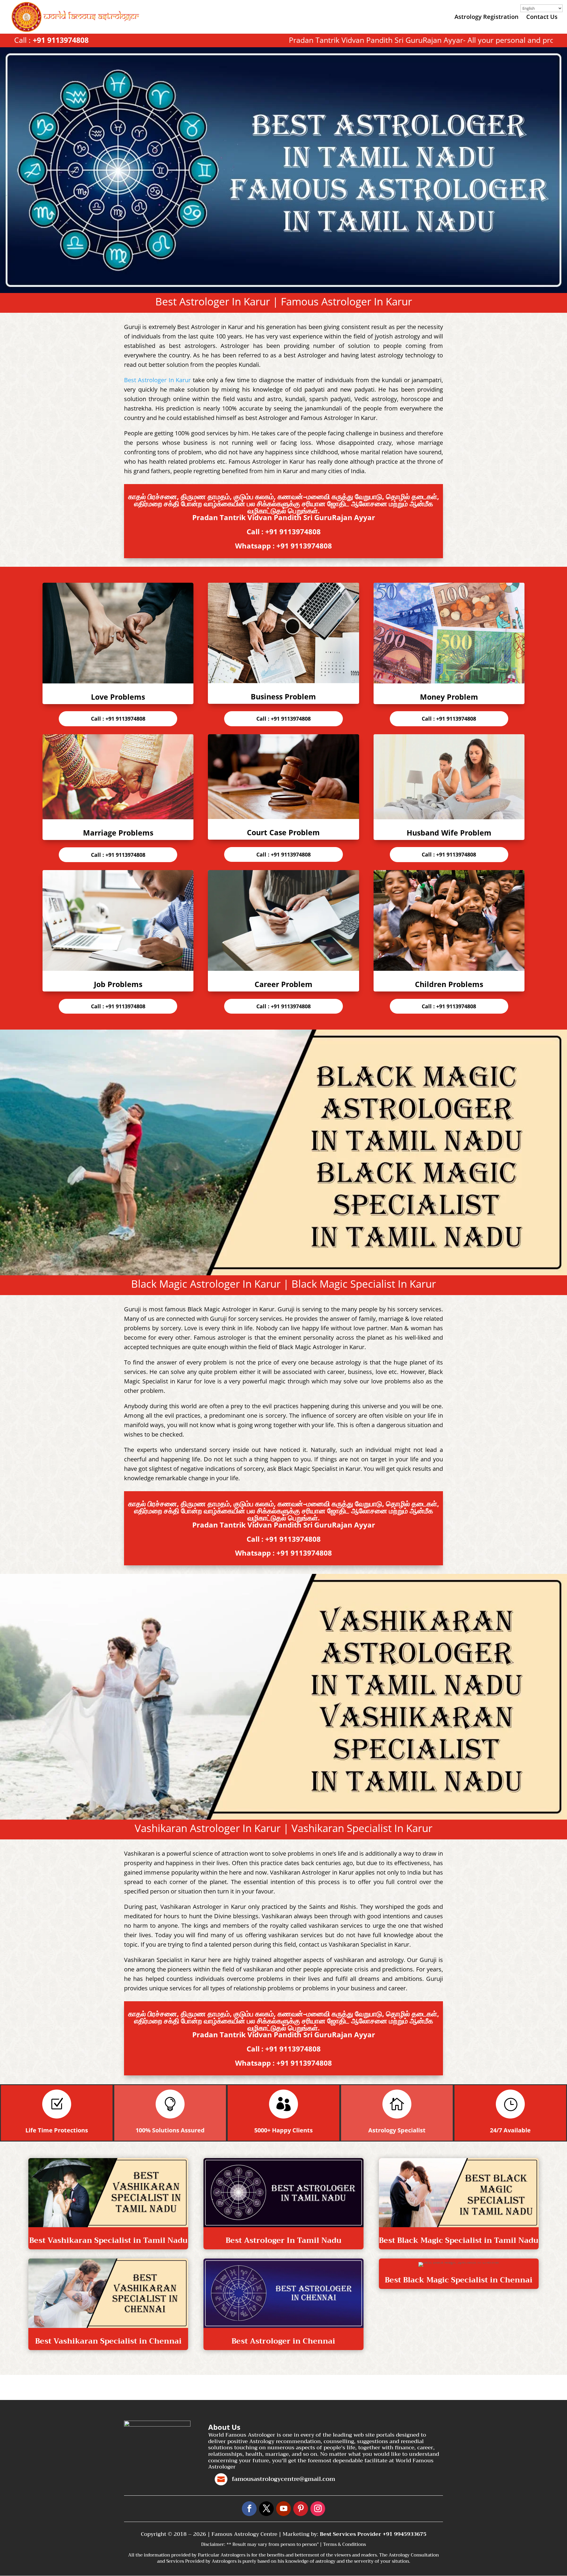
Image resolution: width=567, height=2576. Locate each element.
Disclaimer (213, 2544)
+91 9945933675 (405, 2534)
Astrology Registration (487, 18)
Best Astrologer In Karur (157, 380)
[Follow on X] (266, 2509)
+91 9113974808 (61, 40)
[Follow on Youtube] (283, 2509)
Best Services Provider (351, 2534)
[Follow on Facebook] (249, 2509)
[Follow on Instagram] (318, 2509)
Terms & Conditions (344, 2544)
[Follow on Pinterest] (301, 2509)
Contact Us (542, 18)
